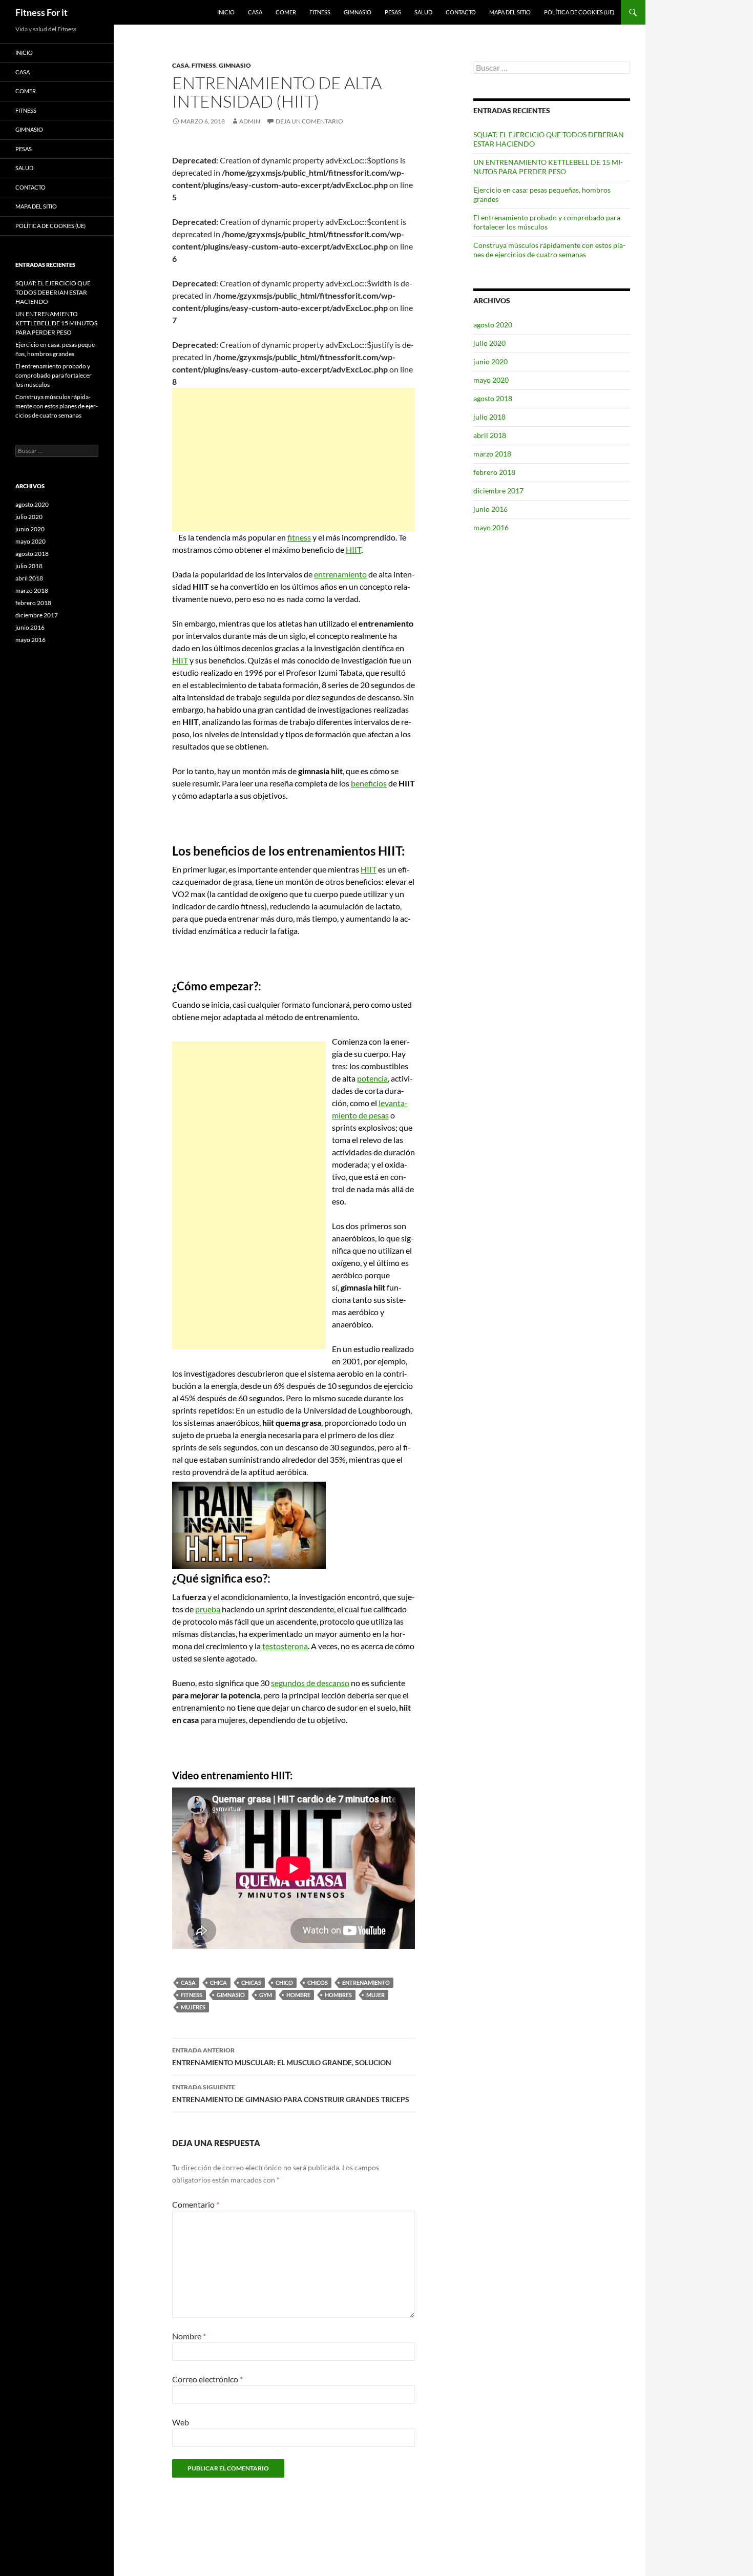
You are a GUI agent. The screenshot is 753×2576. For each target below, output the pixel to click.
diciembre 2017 (498, 491)
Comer (286, 12)
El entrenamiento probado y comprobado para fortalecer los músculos (547, 222)
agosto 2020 (493, 325)
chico (284, 1982)
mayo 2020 (491, 380)
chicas (251, 1982)
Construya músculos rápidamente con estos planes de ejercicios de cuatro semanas (549, 250)
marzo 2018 (492, 454)
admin (250, 121)
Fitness (320, 12)
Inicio (226, 12)
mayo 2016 (491, 527)
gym (266, 1995)
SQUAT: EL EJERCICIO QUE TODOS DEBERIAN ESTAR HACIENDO (53, 292)
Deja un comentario (309, 121)
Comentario (196, 2204)
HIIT (353, 549)
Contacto (461, 12)
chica (218, 1982)
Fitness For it (41, 12)
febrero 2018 (494, 472)
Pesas (393, 12)
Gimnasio (358, 12)
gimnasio (231, 1995)
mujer (375, 1995)
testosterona (285, 1646)
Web (181, 2422)
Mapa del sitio (510, 12)
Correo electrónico (207, 2379)
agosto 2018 (493, 398)
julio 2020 (489, 343)
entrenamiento (340, 574)
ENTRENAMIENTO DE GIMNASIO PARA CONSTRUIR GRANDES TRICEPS (291, 2093)
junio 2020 (490, 361)
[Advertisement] (294, 460)
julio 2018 (489, 417)
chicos (318, 1982)
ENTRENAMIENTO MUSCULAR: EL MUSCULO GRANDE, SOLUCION (282, 2056)
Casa (255, 12)
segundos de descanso (310, 1683)
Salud (423, 12)
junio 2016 (490, 509)
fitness (299, 537)
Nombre (189, 2336)
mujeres (193, 2007)
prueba (208, 1609)
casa (188, 1982)
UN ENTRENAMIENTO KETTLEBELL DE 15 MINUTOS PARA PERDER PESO (548, 167)
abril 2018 (490, 435)
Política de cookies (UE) (579, 12)
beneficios (369, 783)
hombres (338, 1995)
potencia (372, 1078)
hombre (298, 1995)
